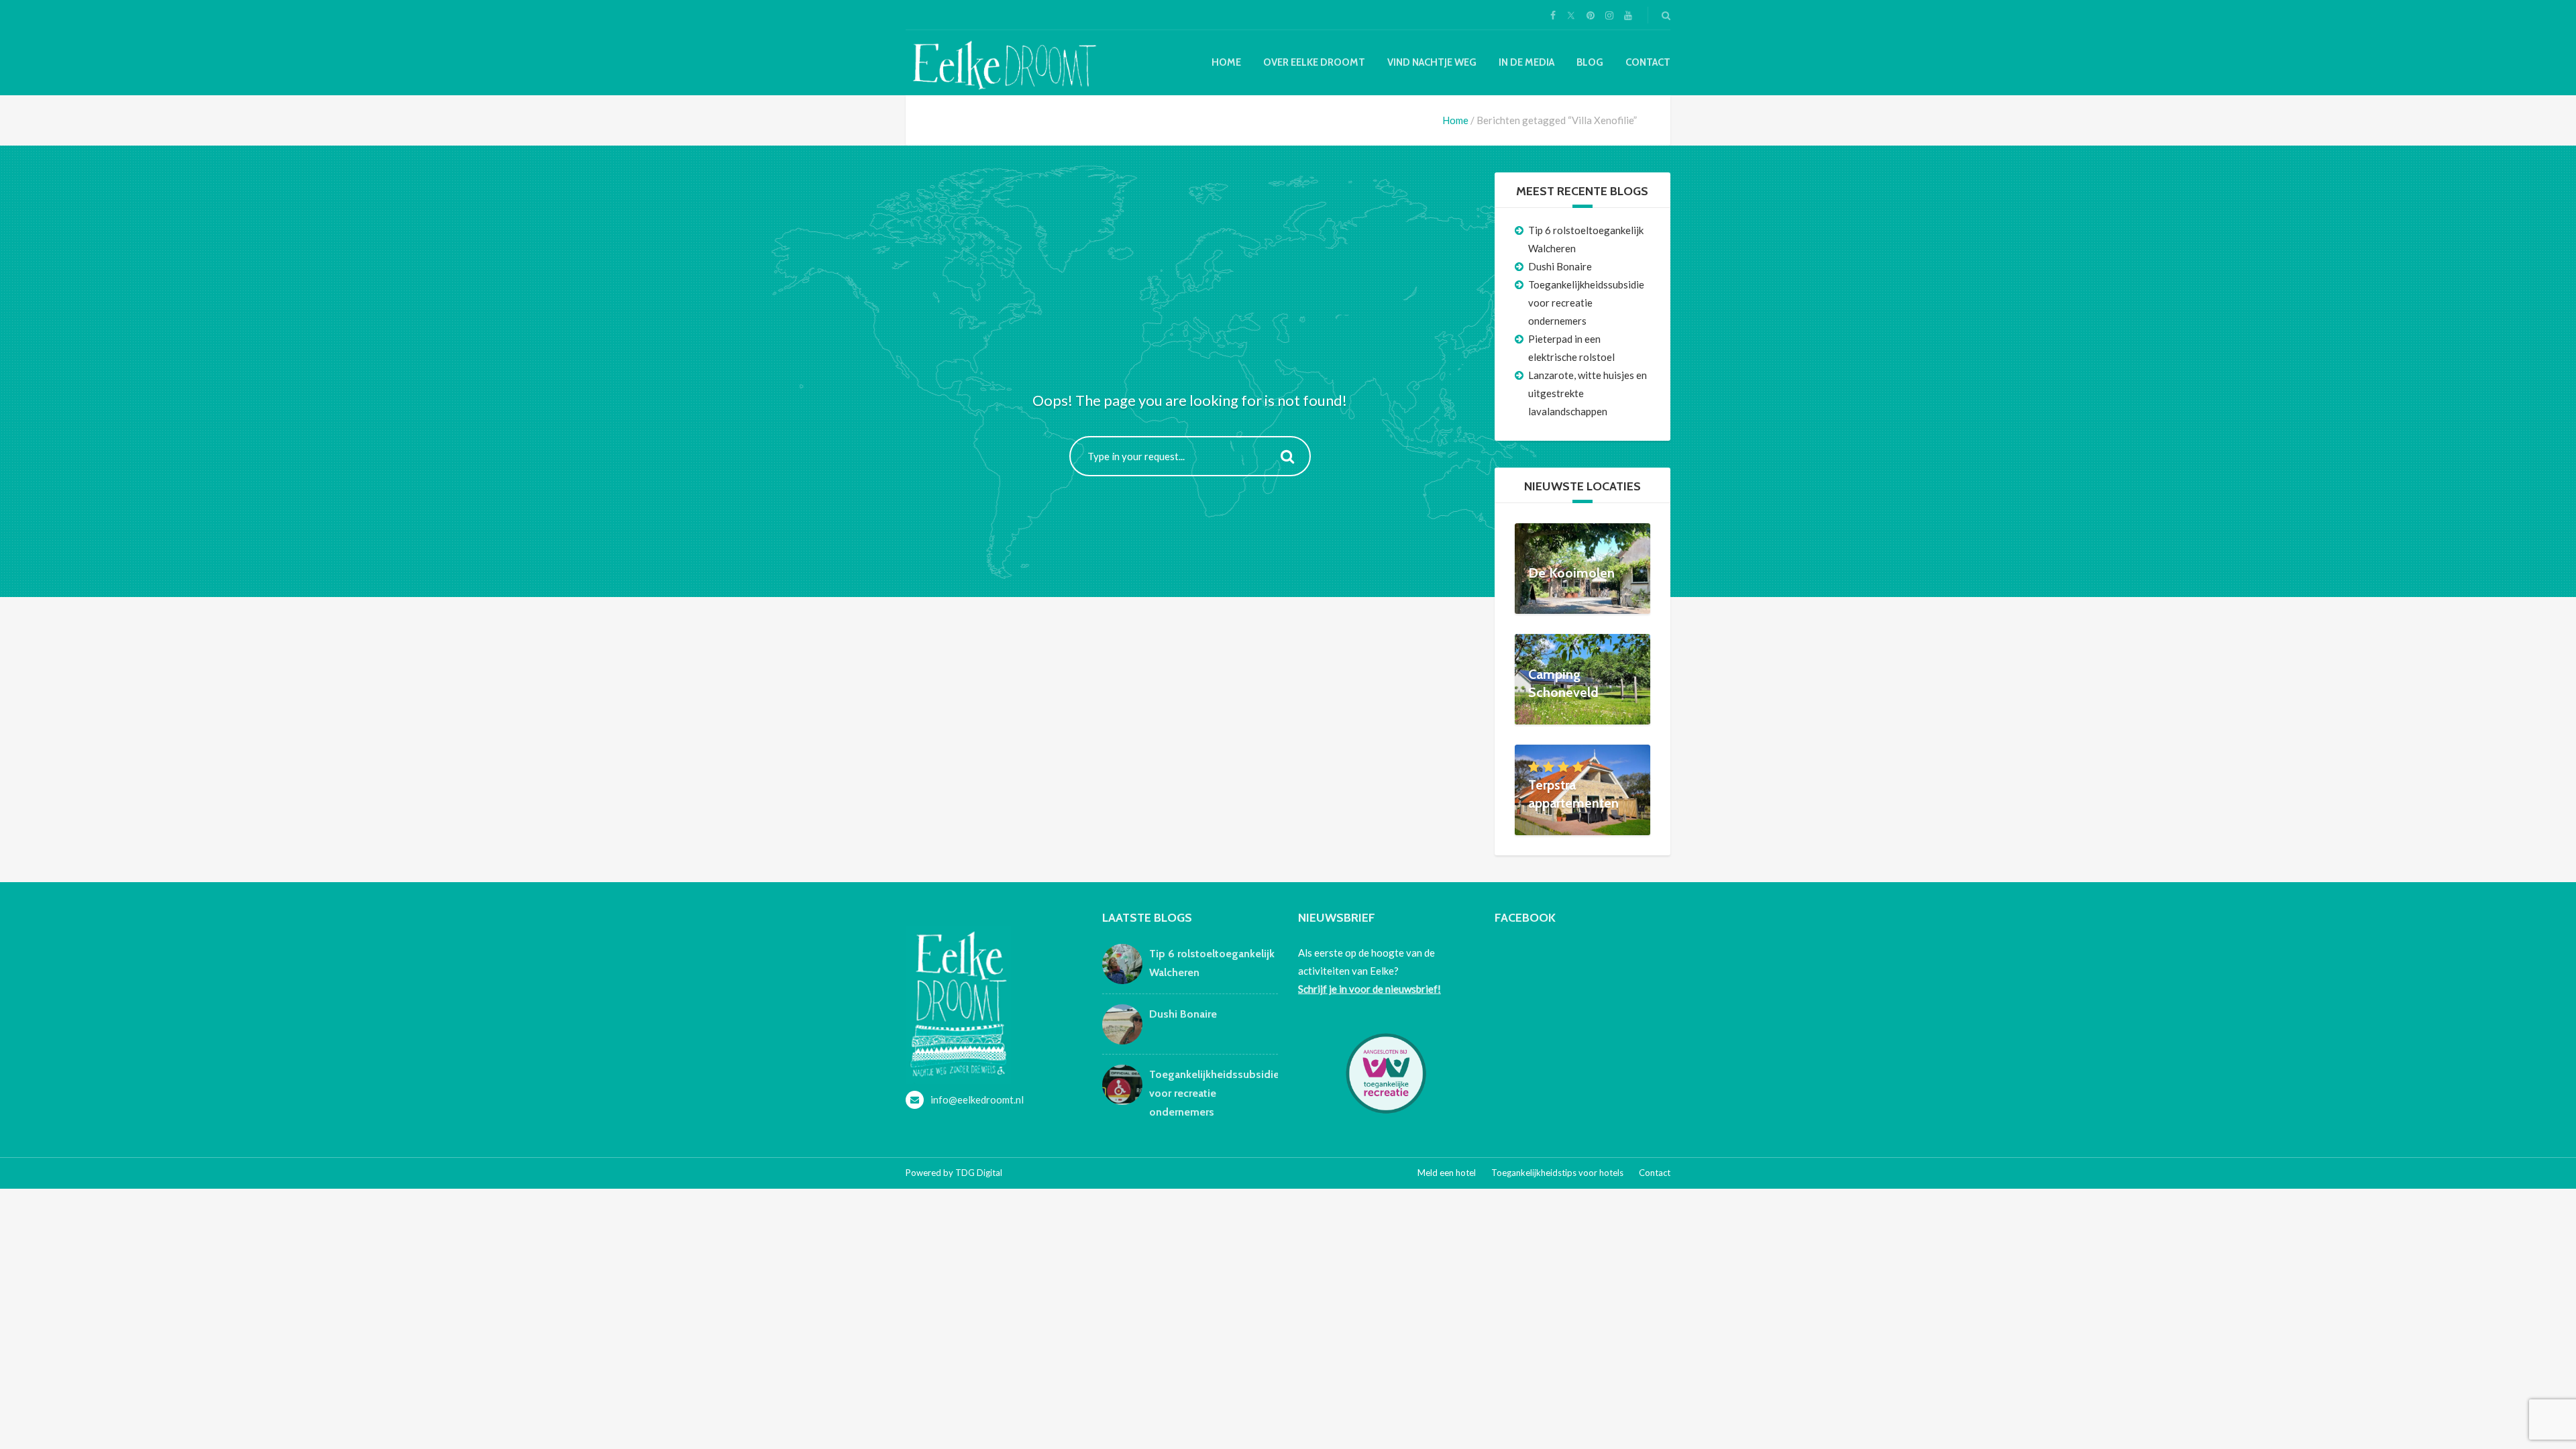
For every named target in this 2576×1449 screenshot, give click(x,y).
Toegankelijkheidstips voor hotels (1557, 1173)
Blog (1590, 62)
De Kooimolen (1571, 573)
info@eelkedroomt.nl (977, 1099)
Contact (1648, 62)
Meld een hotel (1447, 1173)
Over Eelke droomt (1314, 62)
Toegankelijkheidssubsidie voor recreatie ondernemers (1586, 303)
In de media (1526, 62)
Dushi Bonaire (1560, 266)
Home (1226, 62)
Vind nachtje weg (1432, 62)
